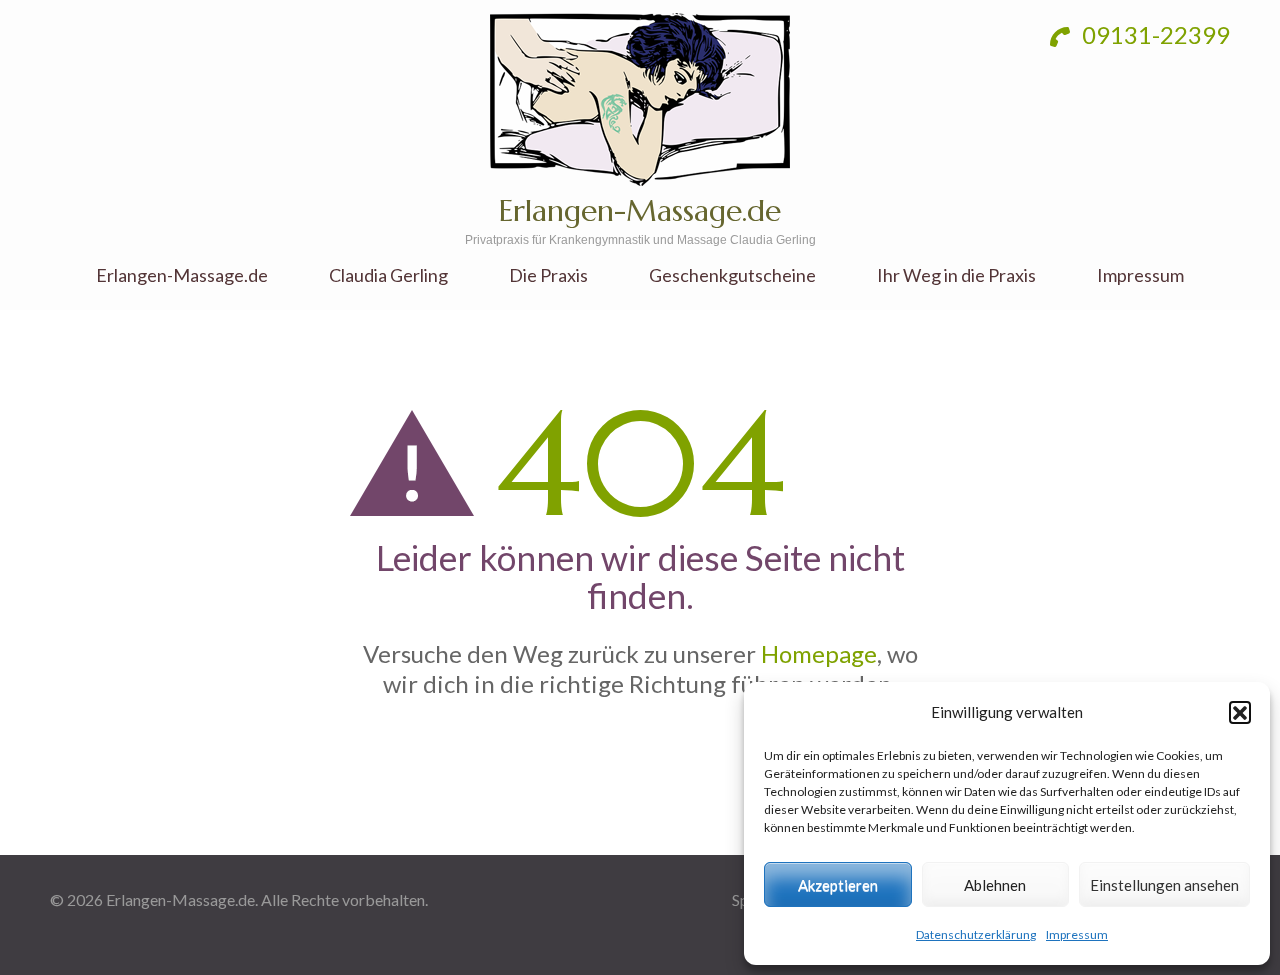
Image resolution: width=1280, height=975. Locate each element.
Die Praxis (548, 275)
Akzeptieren (838, 885)
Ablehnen (995, 885)
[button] (1240, 712)
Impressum (1077, 934)
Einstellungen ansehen (1164, 885)
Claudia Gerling (388, 275)
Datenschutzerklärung (976, 934)
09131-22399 (1153, 34)
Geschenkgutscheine (732, 275)
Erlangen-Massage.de (640, 210)
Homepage (819, 653)
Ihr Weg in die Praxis (956, 275)
